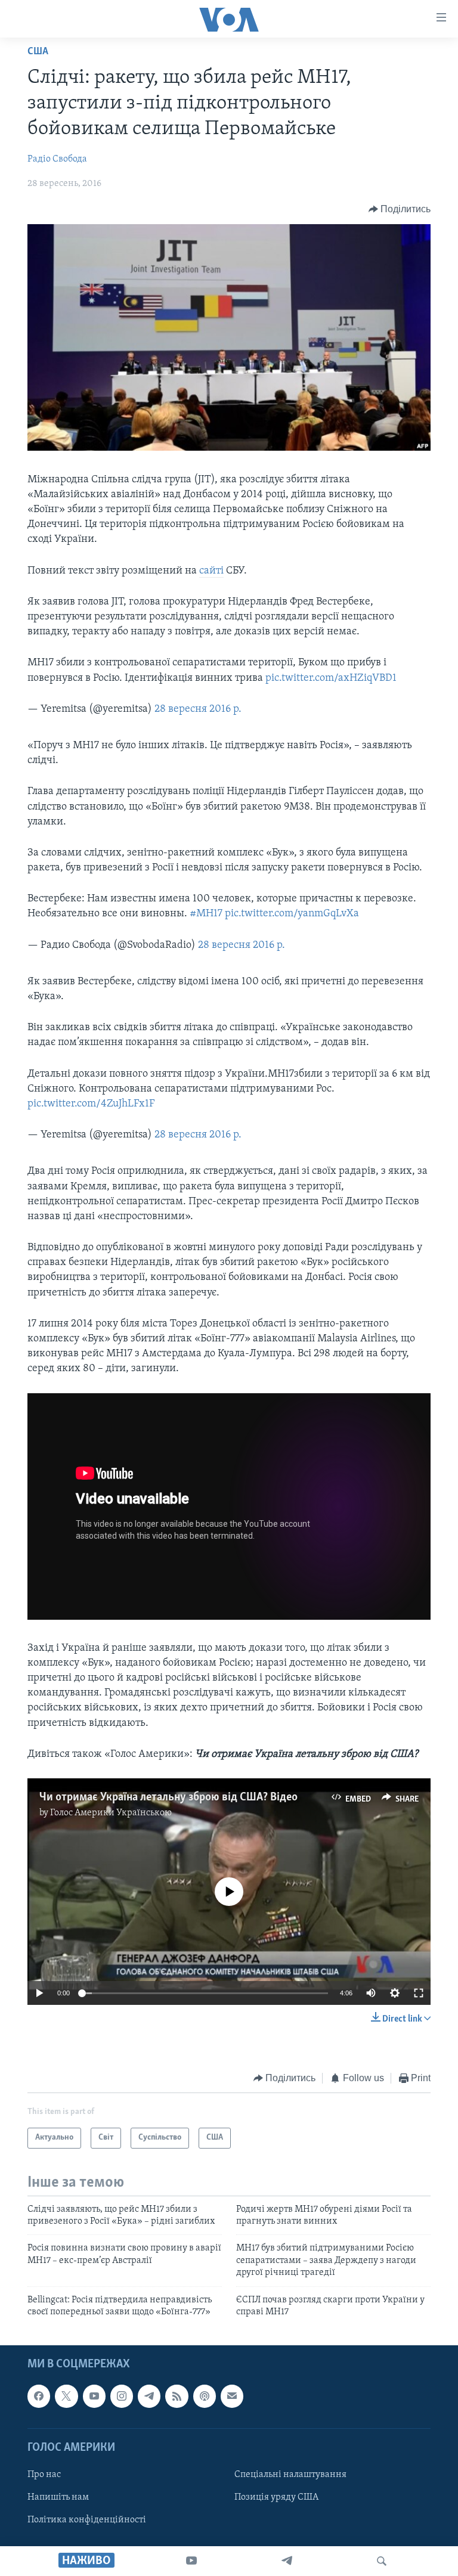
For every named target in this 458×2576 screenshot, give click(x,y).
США (38, 52)
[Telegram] (287, 2561)
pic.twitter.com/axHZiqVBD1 (331, 678)
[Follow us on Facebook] (39, 2397)
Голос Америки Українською (111, 1813)
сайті (211, 571)
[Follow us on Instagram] (122, 2397)
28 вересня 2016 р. (198, 709)
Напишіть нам (58, 2497)
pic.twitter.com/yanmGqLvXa (292, 914)
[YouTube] (191, 2561)
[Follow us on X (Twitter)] (66, 2397)
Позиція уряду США (276, 2497)
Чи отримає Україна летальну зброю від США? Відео (168, 1797)
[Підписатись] (232, 2397)
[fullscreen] (419, 1993)
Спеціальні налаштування (290, 2475)
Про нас (44, 2475)
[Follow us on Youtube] (94, 2397)
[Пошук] (382, 2561)
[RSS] (177, 2397)
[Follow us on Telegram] (149, 2397)
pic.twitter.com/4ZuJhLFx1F (91, 1104)
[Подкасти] (205, 2397)
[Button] (400, 209)
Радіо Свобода (57, 159)
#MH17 (206, 914)
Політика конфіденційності (87, 2520)
